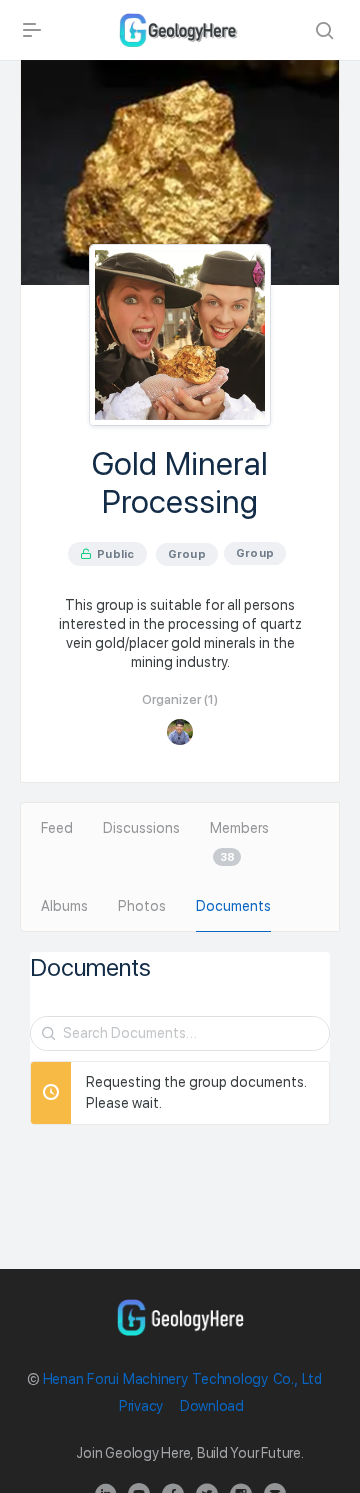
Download (212, 1406)
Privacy (141, 1406)
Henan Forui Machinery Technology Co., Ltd (182, 1379)
